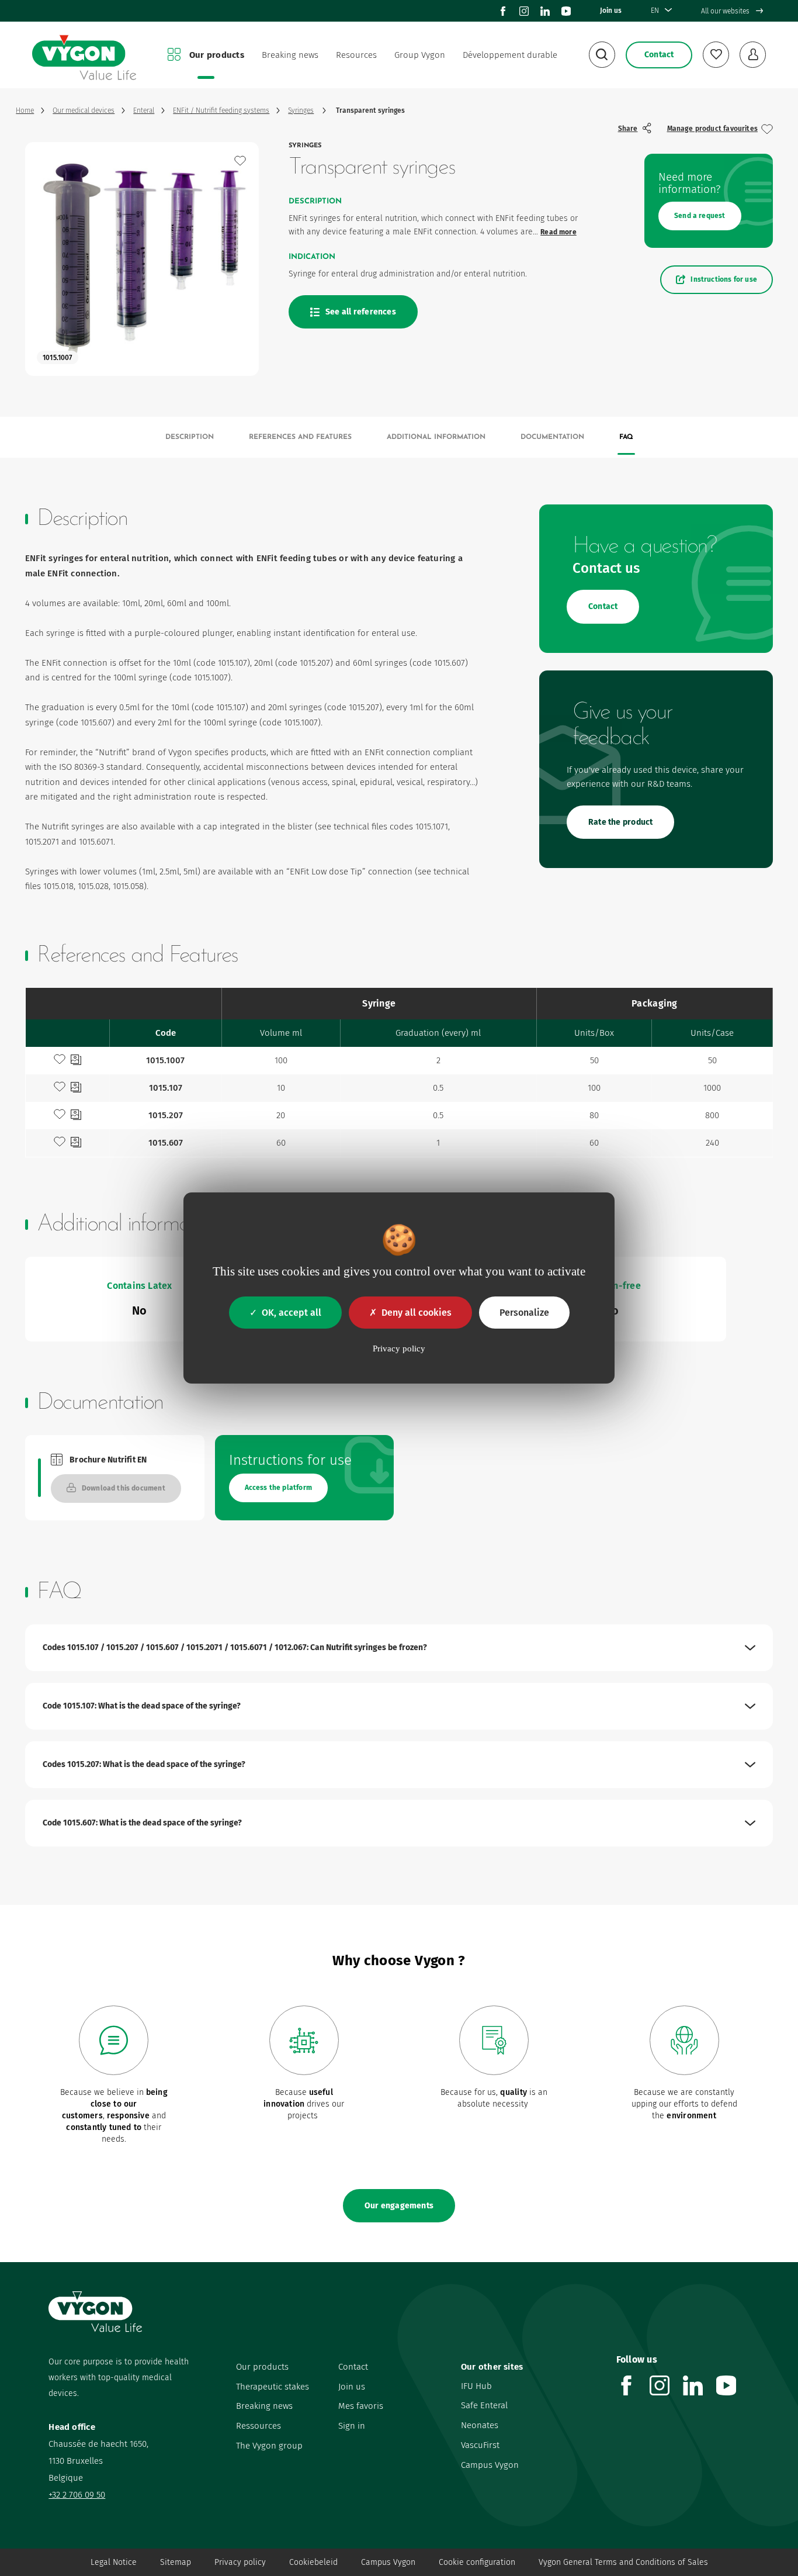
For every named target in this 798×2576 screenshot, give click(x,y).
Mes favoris (361, 2406)
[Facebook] (503, 11)
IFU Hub (476, 2386)
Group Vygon (420, 55)
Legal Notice (114, 2562)
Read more (558, 232)
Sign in (352, 2426)
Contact (353, 2367)
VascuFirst (480, 2445)
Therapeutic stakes (273, 2387)
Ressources (259, 2426)
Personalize (524, 1313)
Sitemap (176, 2562)
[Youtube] (566, 11)
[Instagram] (524, 11)
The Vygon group (269, 2446)
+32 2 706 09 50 (77, 2495)
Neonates (480, 2425)
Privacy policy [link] (399, 1348)
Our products (217, 55)
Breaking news (290, 55)
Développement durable (510, 55)
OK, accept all (292, 1313)
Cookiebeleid (313, 2562)
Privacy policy (240, 2562)
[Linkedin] (545, 11)
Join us (611, 11)
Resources (356, 55)
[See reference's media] (76, 1061)
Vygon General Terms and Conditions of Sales (623, 2562)
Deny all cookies (417, 1313)
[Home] (84, 55)
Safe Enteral (484, 2405)
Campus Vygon (490, 2465)
